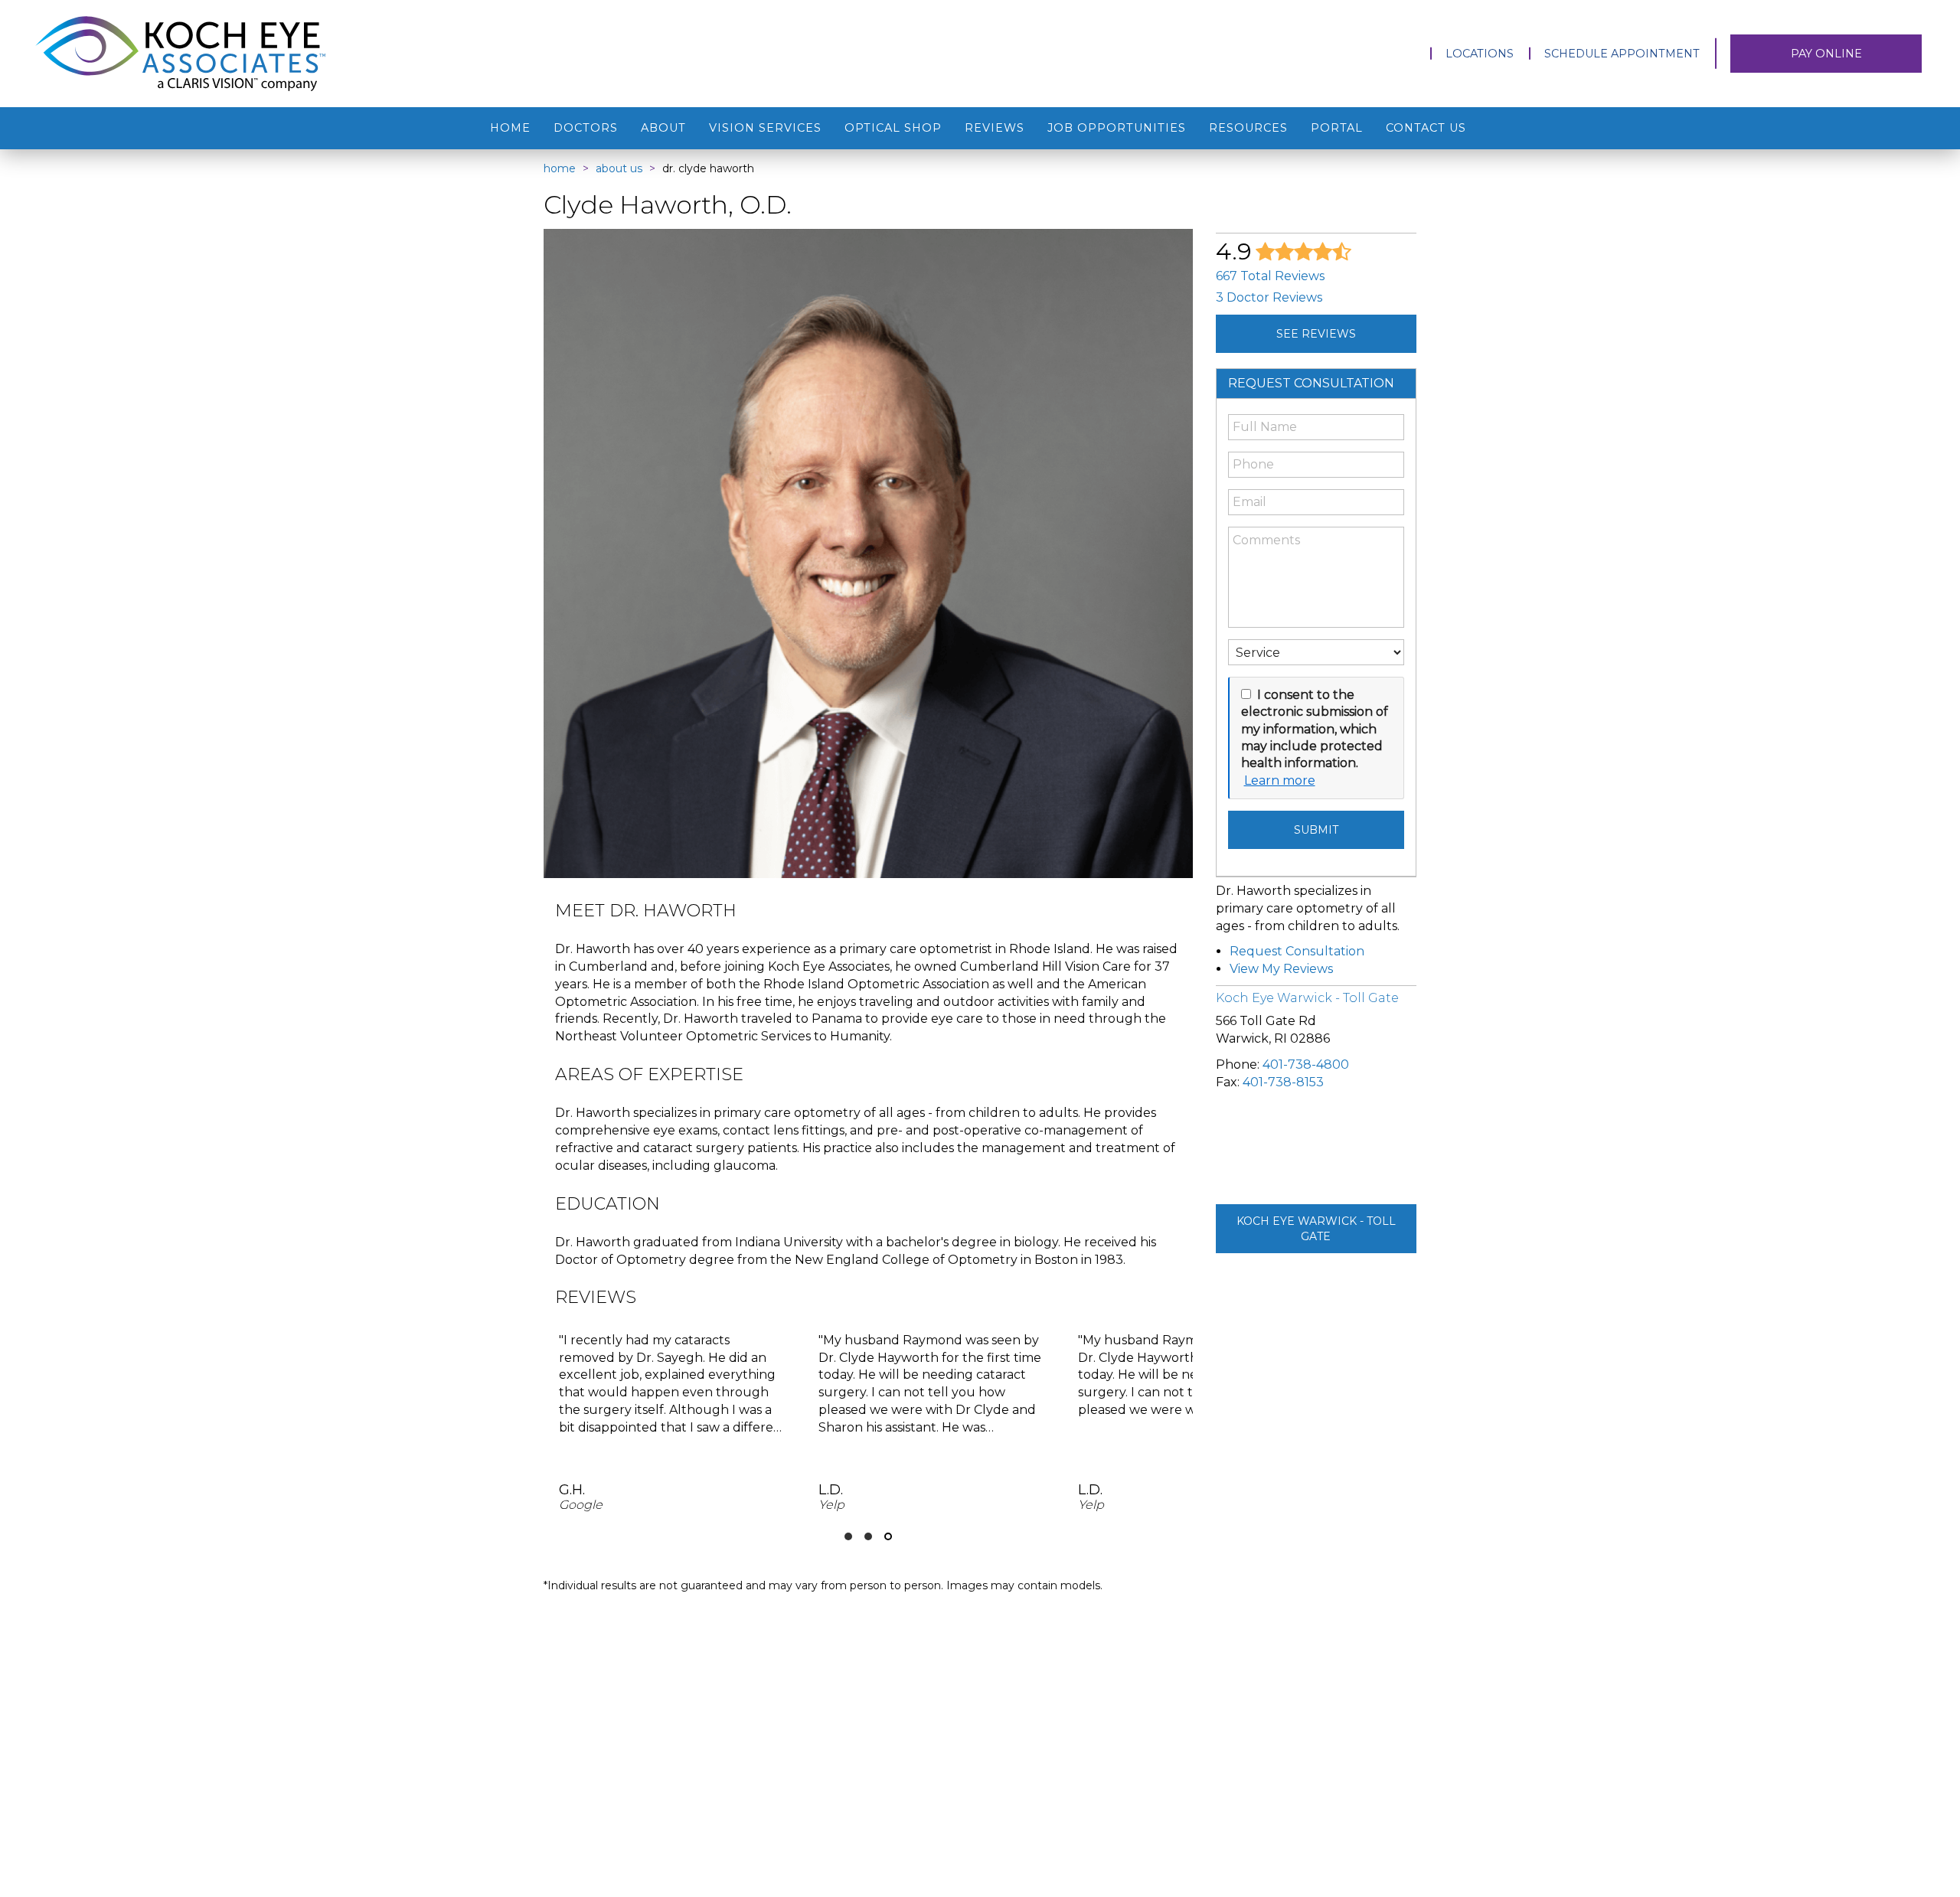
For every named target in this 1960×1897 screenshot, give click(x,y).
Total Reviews (1270, 276)
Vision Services (765, 128)
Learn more (1280, 780)
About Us (619, 168)
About (663, 128)
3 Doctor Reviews (1269, 297)
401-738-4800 (1306, 1064)
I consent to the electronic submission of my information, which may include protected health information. (1315, 729)
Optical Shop (893, 128)
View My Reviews (1281, 969)
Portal (1337, 128)
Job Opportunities (1117, 128)
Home (510, 128)
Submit (1316, 830)
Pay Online (1826, 54)
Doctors (586, 128)
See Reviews (1316, 334)
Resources (1248, 128)
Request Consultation (1297, 951)
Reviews (995, 128)
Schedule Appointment (1622, 54)
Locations (1480, 54)
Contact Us (1426, 128)
